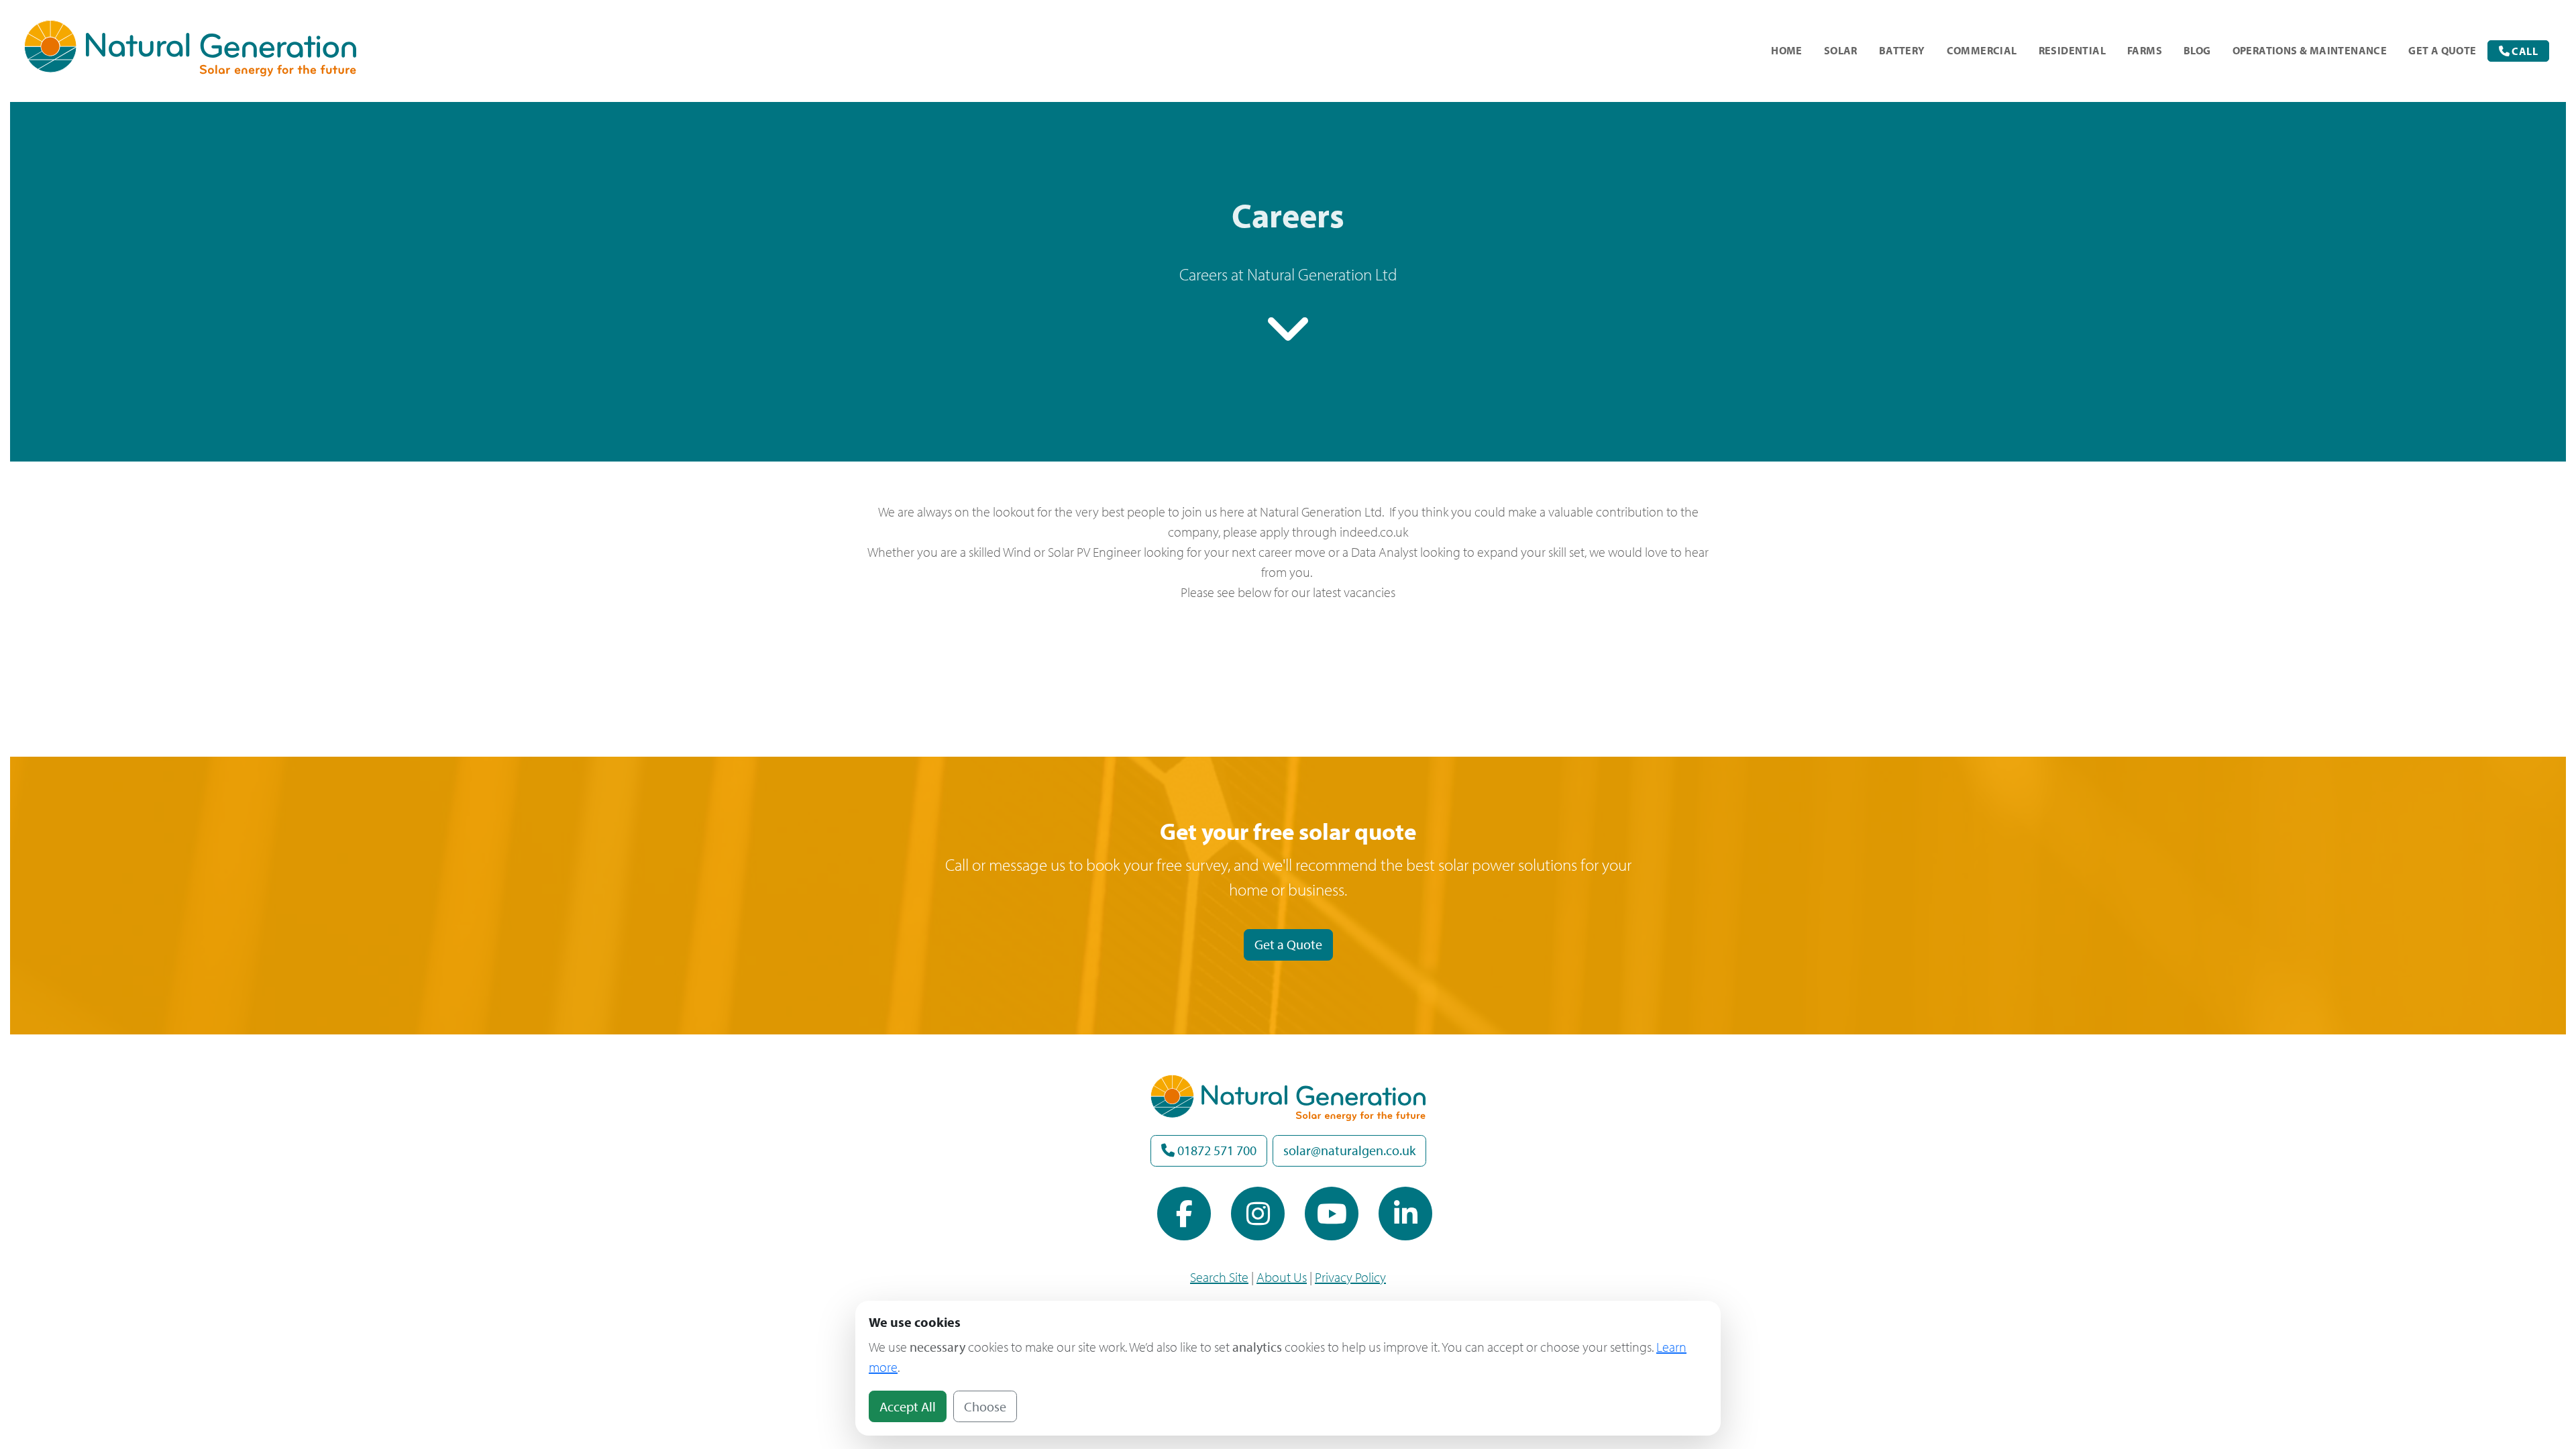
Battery (1902, 50)
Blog (2197, 50)
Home (1787, 50)
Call (2524, 51)
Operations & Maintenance (2310, 50)
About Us (1282, 1277)
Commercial (1982, 50)
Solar (1841, 50)
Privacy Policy (1350, 1277)
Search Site (1219, 1277)
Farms (2145, 50)
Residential (2072, 50)
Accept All (908, 1406)
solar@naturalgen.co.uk (1349, 1150)
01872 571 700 (1216, 1150)
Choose (985, 1406)
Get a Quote (1288, 944)
